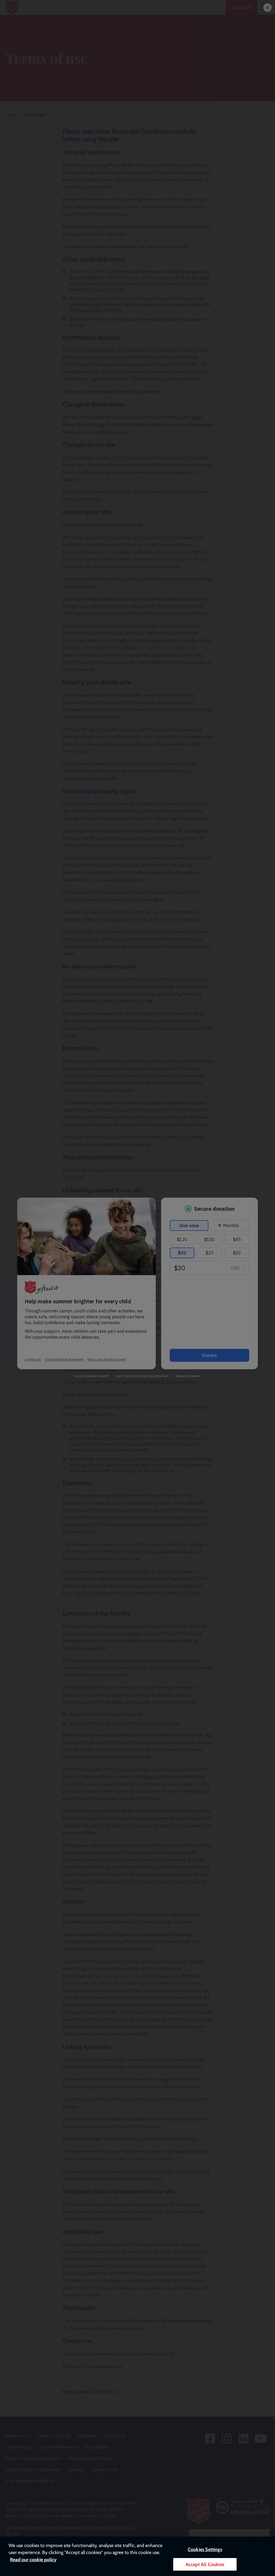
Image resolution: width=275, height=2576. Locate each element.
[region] (137, 2556)
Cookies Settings (205, 2549)
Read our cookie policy (33, 2560)
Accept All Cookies (205, 2564)
